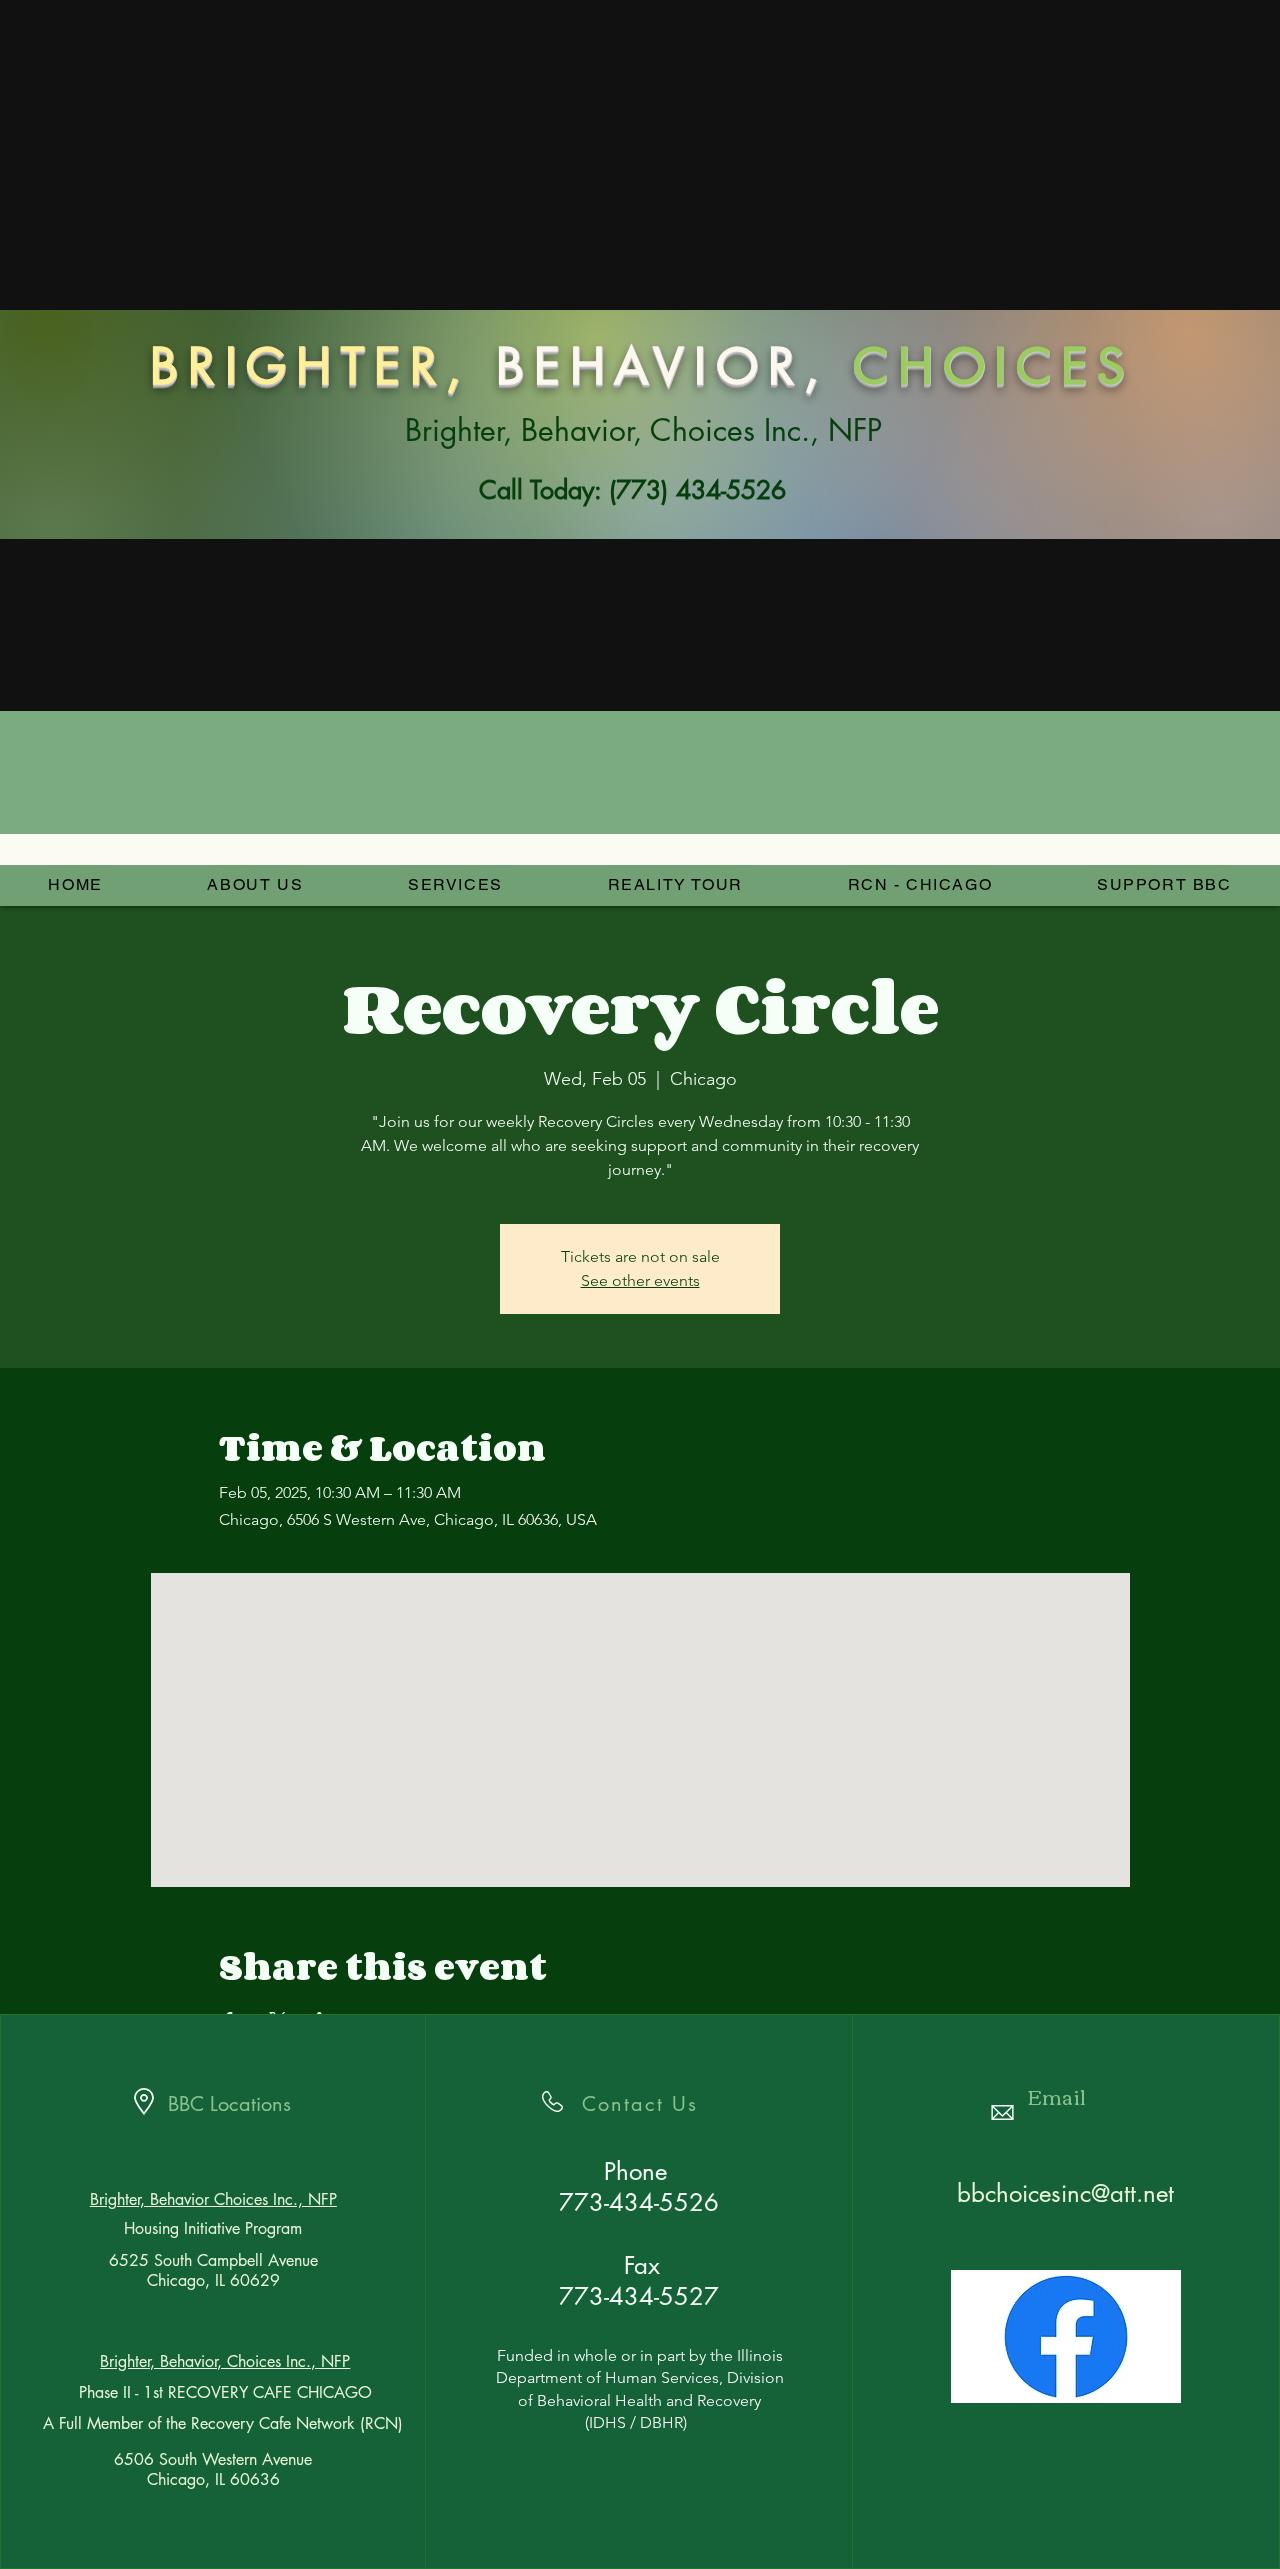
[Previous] (141, 355)
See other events (640, 1280)
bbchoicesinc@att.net (1065, 2193)
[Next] (1138, 355)
